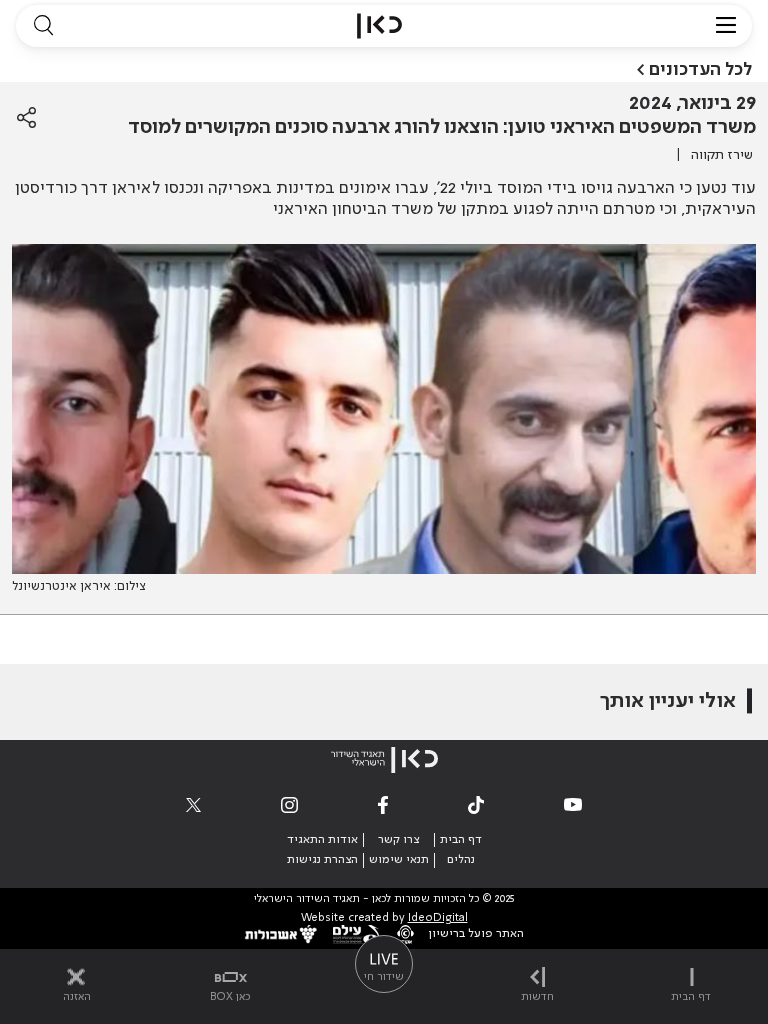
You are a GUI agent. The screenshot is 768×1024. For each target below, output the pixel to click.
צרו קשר (398, 840)
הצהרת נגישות (322, 860)
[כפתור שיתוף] (26, 118)
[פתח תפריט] (726, 26)
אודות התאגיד (322, 840)
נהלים (461, 860)
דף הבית (461, 840)
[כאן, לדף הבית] (379, 26)
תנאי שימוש (399, 860)
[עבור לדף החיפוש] (43, 26)
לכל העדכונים (700, 70)
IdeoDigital (438, 918)
